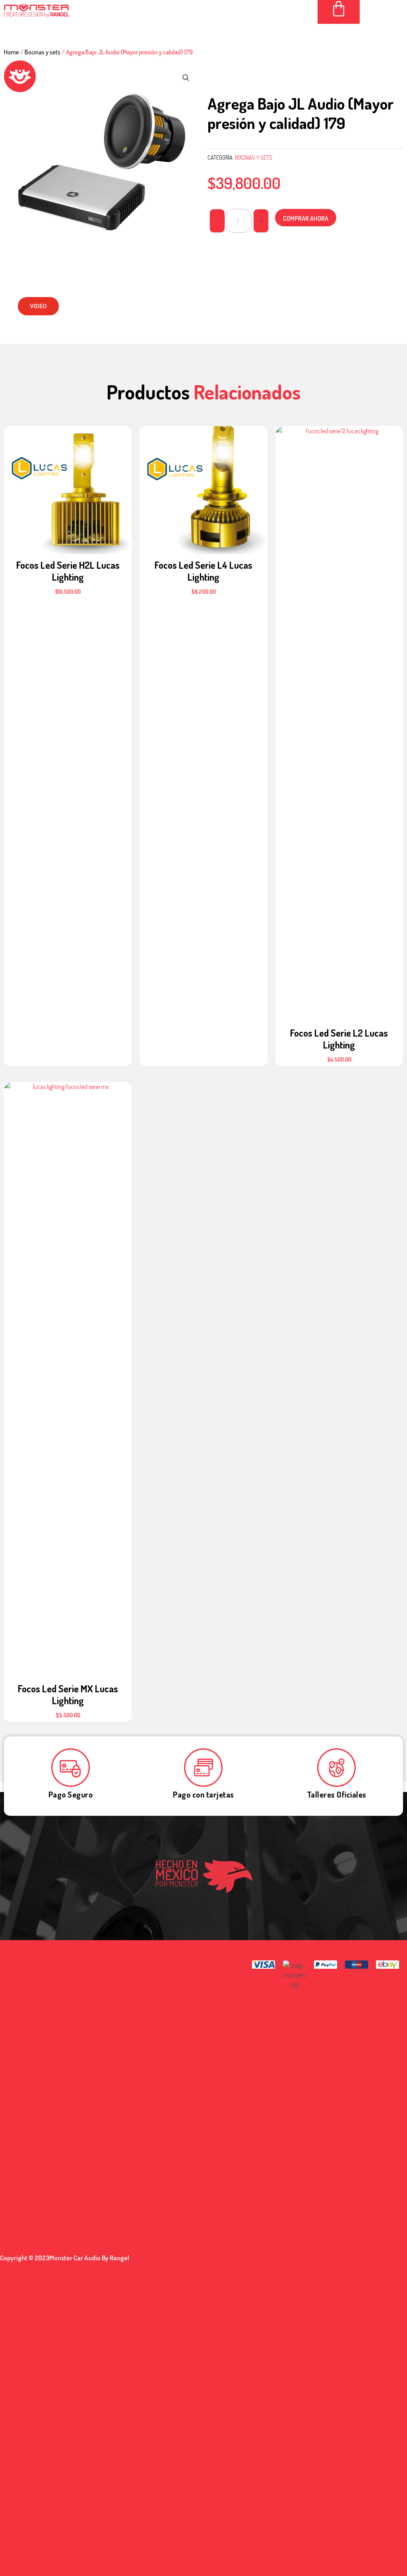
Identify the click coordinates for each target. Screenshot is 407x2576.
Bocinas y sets (43, 52)
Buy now (68, 467)
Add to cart (68, 487)
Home (12, 52)
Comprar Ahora (306, 218)
